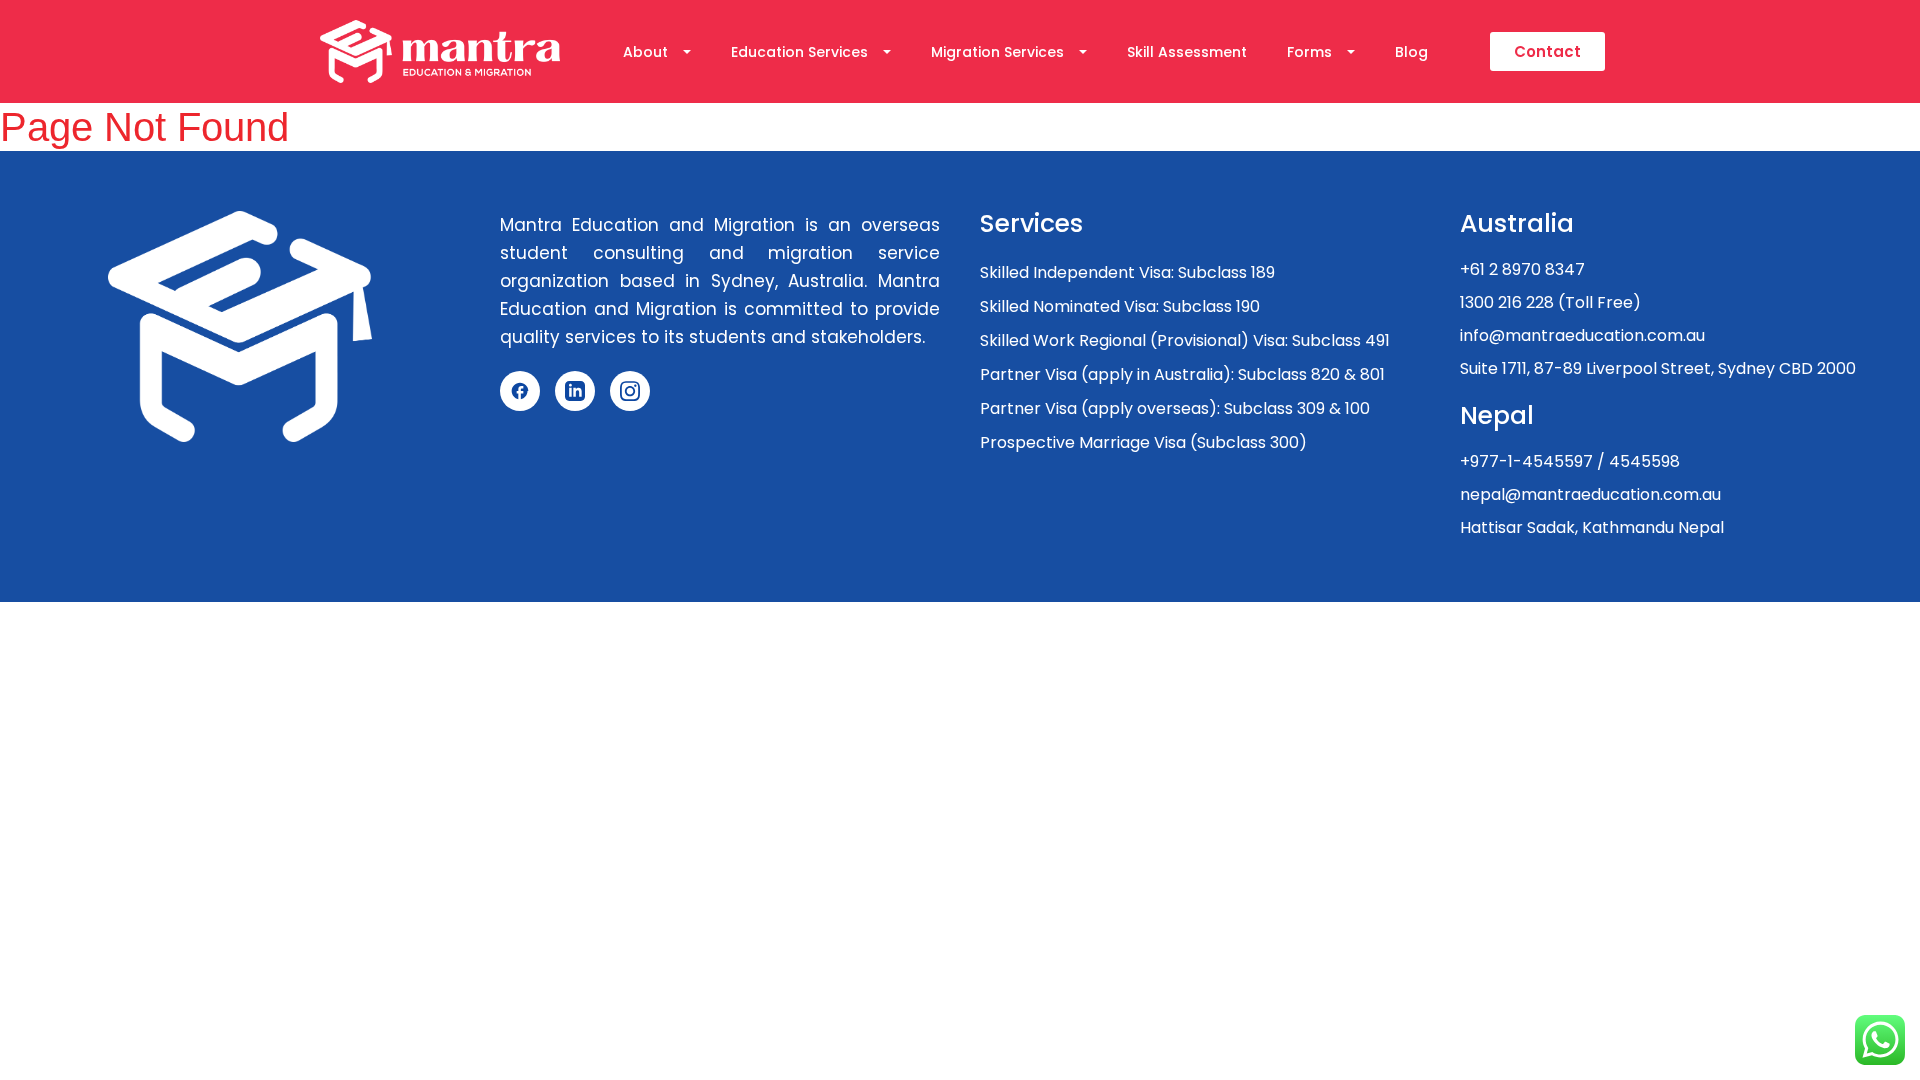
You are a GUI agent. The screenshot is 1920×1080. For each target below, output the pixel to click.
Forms (1309, 52)
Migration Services (997, 52)
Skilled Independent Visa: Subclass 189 (1127, 272)
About (645, 52)
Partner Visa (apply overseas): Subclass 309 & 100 (1175, 408)
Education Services (799, 52)
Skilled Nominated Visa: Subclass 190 (1120, 306)
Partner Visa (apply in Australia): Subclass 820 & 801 (1182, 374)
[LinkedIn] (575, 391)
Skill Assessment (1187, 52)
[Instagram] (630, 391)
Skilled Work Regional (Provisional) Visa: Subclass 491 (1185, 340)
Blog (1411, 52)
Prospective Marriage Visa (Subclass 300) (1143, 442)
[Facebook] (520, 391)
